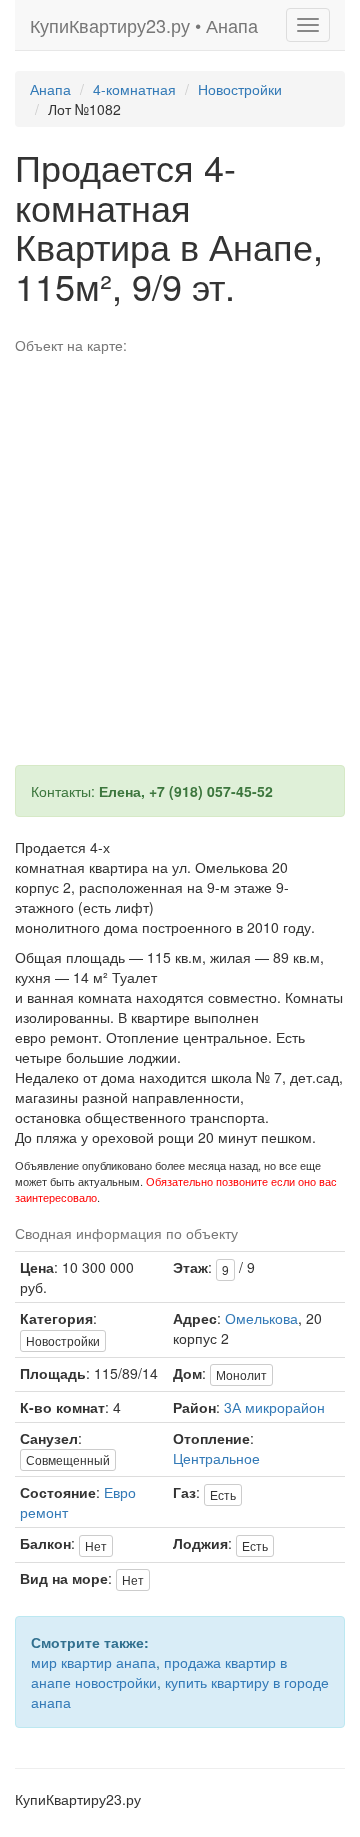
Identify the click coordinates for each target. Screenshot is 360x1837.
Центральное (216, 1458)
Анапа (50, 89)
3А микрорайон (274, 1407)
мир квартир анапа (93, 1662)
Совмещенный (68, 1459)
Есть (223, 1494)
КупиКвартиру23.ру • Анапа (144, 25)
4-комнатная (134, 89)
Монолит (241, 1374)
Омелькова (261, 1318)
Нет (96, 1545)
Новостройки (240, 89)
